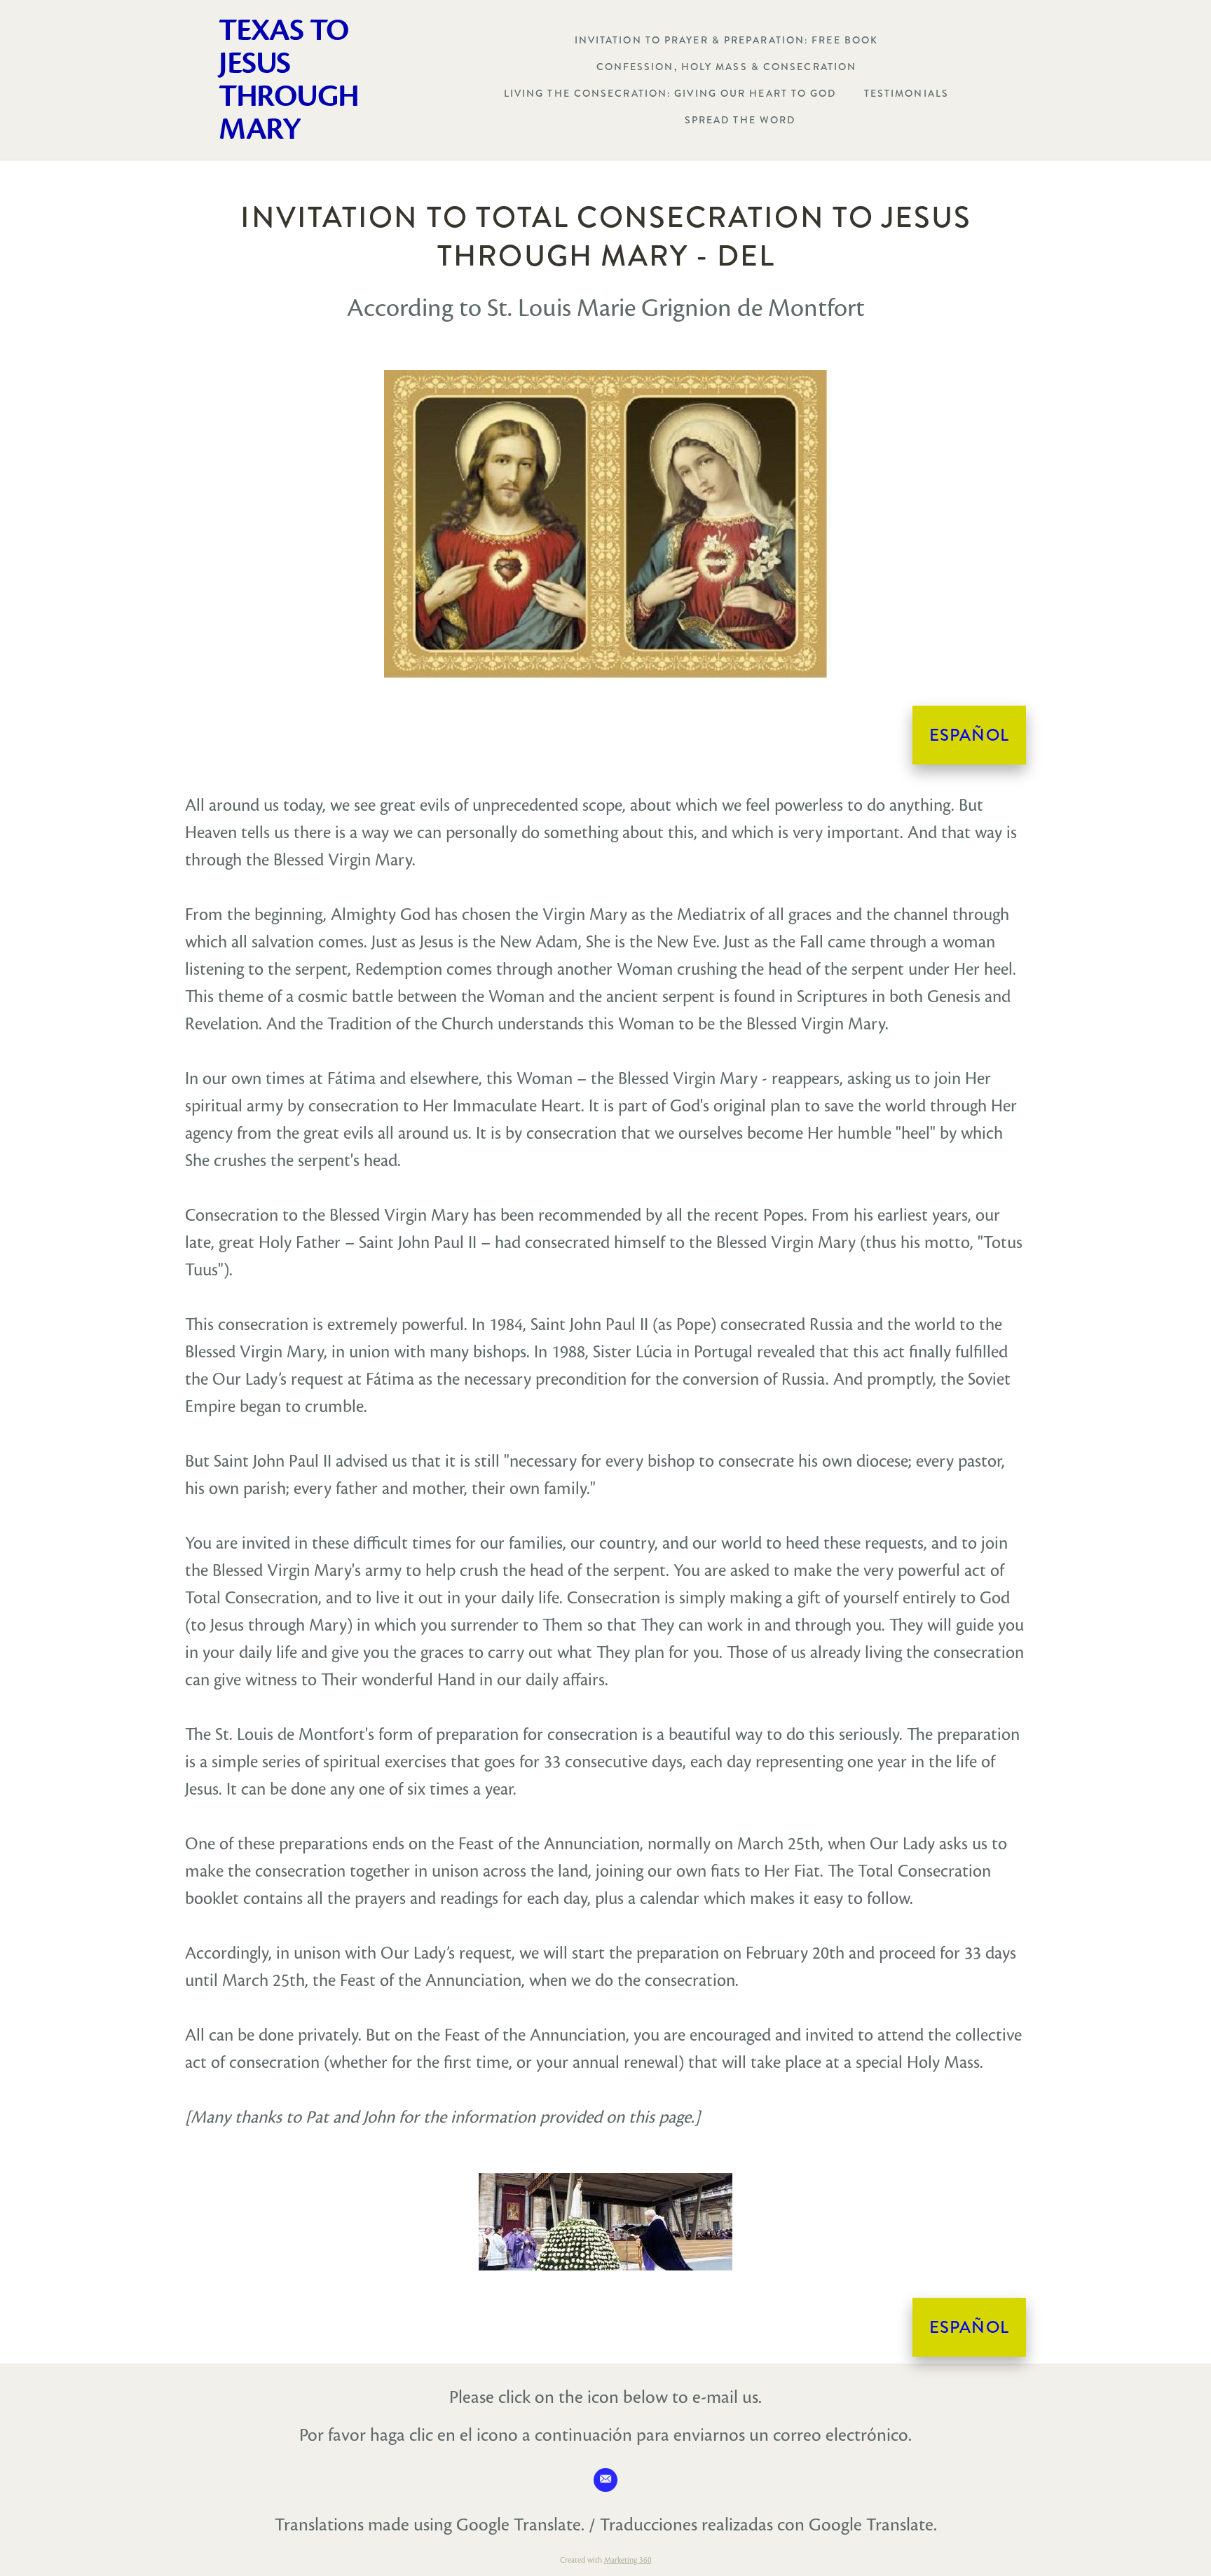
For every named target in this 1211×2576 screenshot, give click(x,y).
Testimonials (906, 93)
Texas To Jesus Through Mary (288, 80)
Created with (606, 2560)
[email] (605, 2480)
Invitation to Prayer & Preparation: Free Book (727, 40)
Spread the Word (740, 120)
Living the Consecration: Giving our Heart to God (670, 93)
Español (969, 735)
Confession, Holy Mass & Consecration (727, 67)
